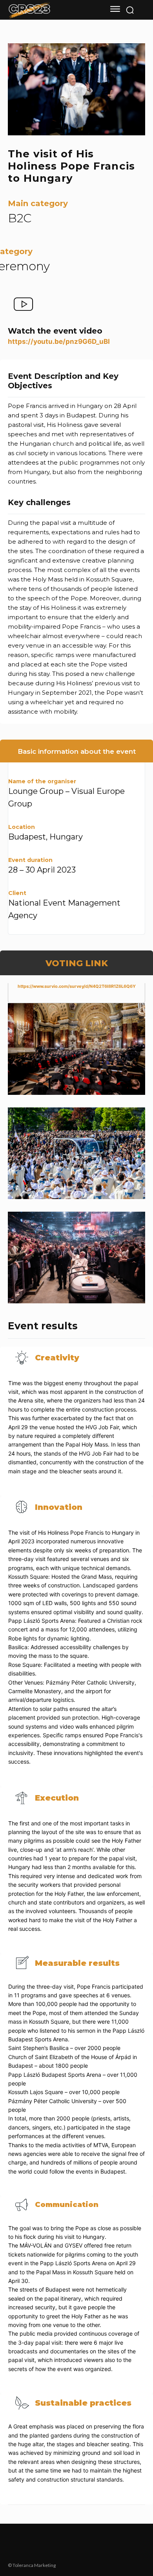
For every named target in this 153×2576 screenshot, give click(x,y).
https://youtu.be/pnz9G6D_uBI (59, 341)
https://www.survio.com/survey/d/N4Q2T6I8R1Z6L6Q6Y (77, 986)
